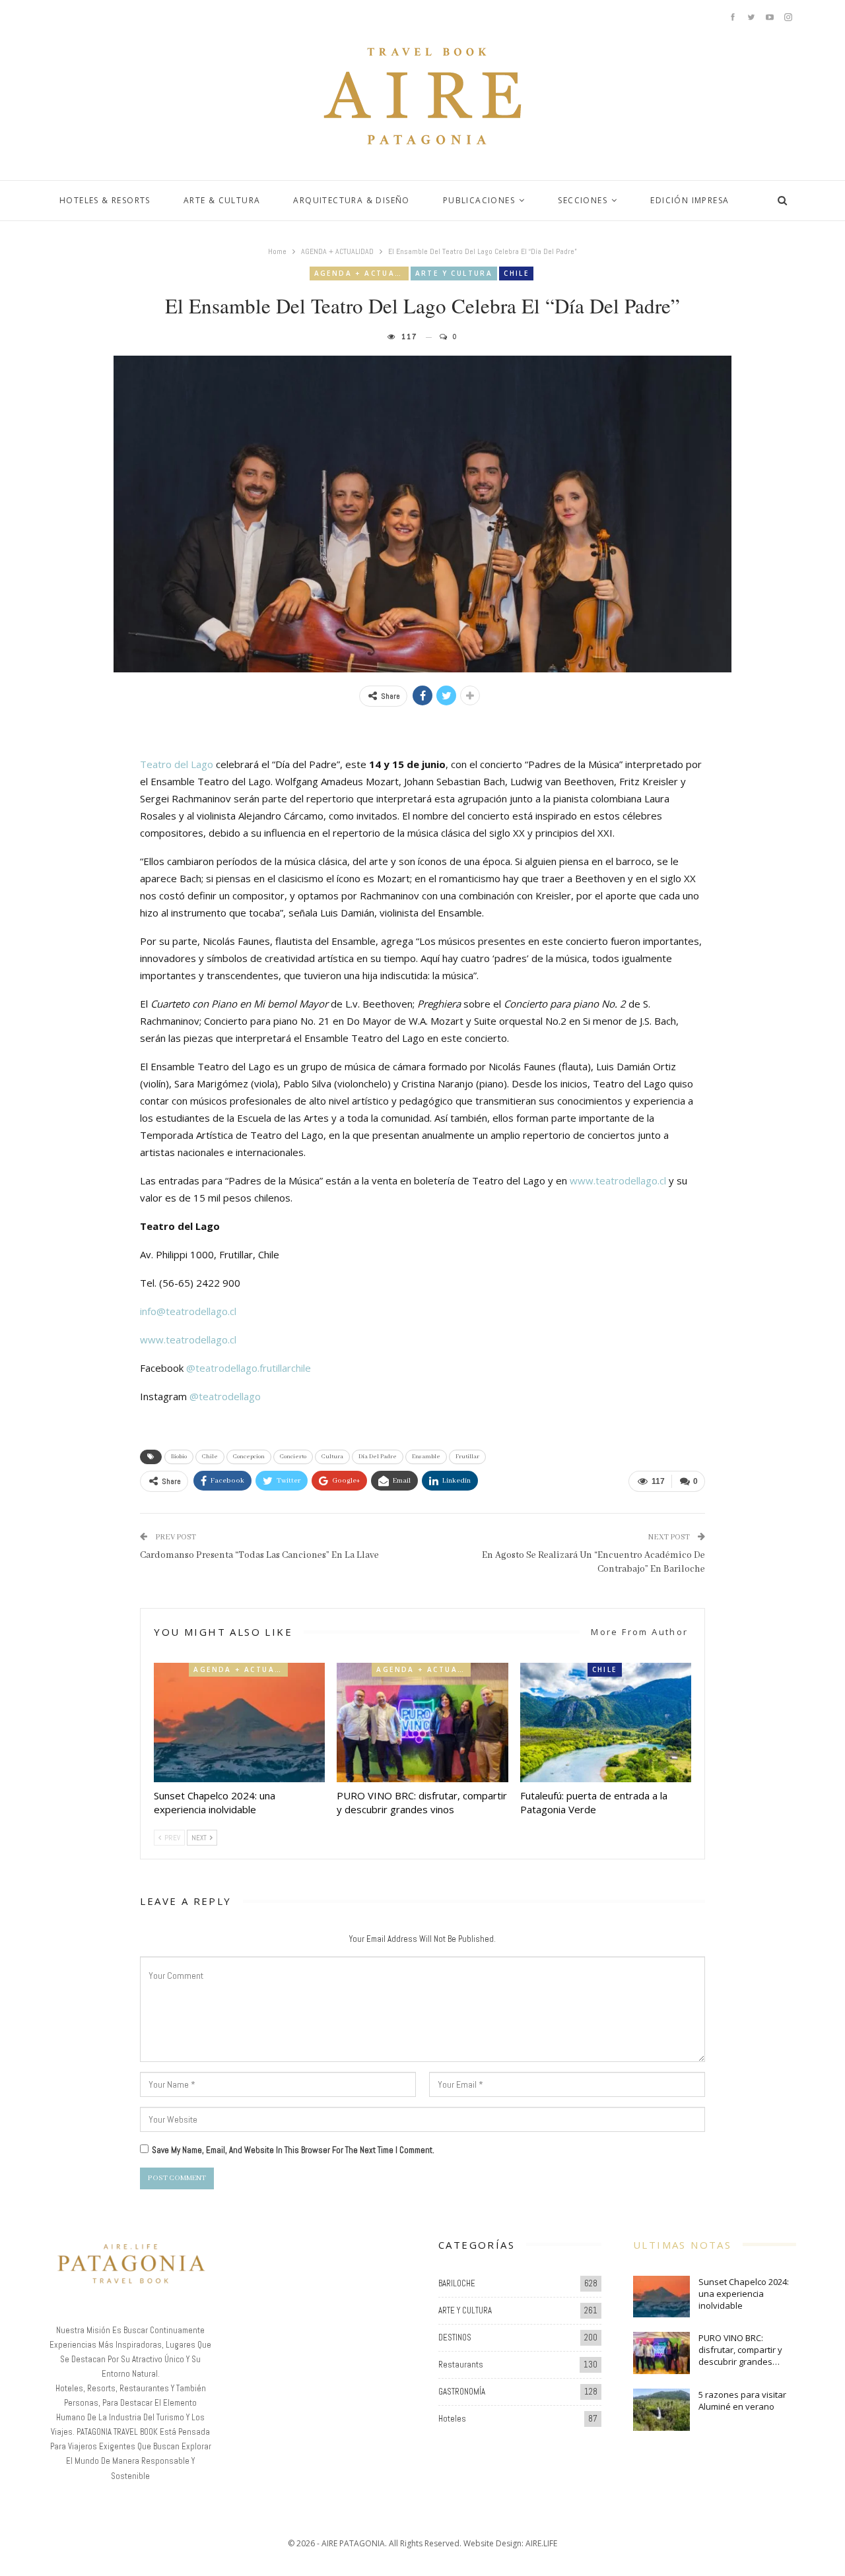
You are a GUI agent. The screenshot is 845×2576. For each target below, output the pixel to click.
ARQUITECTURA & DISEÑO (351, 200)
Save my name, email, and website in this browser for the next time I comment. (293, 2150)
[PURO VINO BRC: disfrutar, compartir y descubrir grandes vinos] (422, 1723)
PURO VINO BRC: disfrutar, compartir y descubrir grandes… (740, 2350)
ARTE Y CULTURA (454, 273)
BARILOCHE (457, 2283)
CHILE (516, 273)
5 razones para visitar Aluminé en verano (742, 2400)
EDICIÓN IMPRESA (690, 200)
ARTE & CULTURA (222, 200)
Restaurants (461, 2365)
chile (210, 1457)
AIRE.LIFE (541, 2543)
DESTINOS (455, 2337)
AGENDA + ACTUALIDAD (361, 273)
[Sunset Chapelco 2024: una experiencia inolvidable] (239, 1723)
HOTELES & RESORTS (105, 200)
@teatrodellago (225, 1396)
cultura (332, 1457)
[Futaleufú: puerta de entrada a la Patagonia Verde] (606, 1723)
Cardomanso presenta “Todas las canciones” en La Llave (259, 1555)
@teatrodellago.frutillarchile (249, 1368)
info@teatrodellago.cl (188, 1311)
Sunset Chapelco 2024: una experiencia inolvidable (744, 2294)
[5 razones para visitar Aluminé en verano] (661, 2410)
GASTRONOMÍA (462, 2392)
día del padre (378, 1457)
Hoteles (452, 2419)
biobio (179, 1457)
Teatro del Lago (177, 764)
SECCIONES (583, 200)
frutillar (467, 1457)
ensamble (426, 1457)
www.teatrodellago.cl (618, 1180)
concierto (293, 1457)
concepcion (249, 1457)
